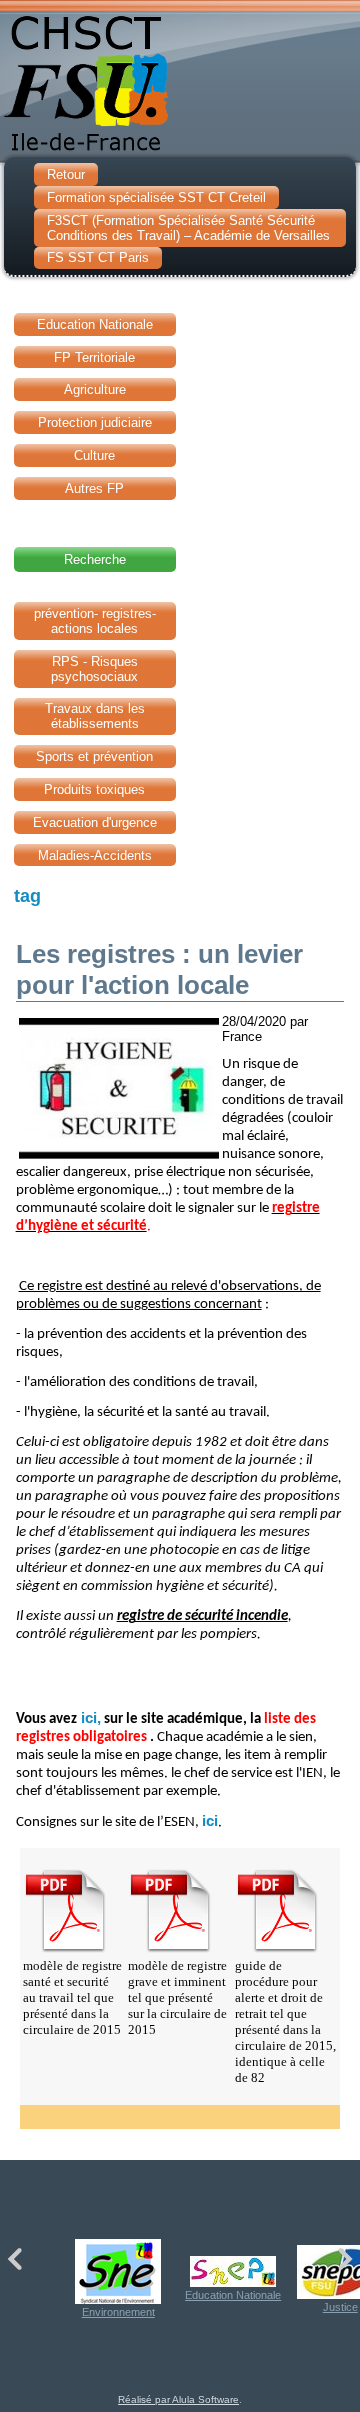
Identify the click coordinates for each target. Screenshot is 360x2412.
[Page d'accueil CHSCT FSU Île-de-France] (180, 79)
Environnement (118, 2312)
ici (210, 1821)
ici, (89, 1718)
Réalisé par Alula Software (178, 2399)
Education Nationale (233, 2295)
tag (27, 896)
